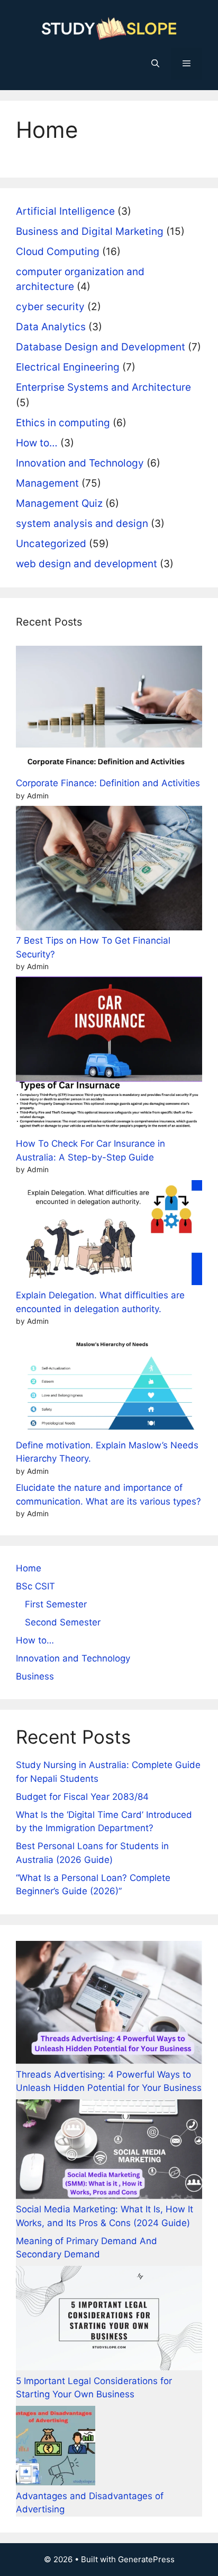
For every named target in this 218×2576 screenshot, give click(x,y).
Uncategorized (51, 544)
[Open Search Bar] (155, 64)
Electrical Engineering (68, 367)
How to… (37, 443)
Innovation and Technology (80, 463)
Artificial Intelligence (65, 211)
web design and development (87, 564)
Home (29, 1568)
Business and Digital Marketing (90, 231)
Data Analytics (51, 327)
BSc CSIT (35, 1586)
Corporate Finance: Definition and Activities (108, 783)
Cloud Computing (58, 252)
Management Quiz (59, 503)
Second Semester (63, 1622)
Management (47, 483)
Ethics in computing (63, 423)
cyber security (50, 307)
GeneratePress (146, 2559)
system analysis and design (82, 524)
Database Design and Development (101, 347)
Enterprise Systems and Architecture (103, 387)
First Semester (56, 1604)
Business (35, 1676)
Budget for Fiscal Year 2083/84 (82, 1797)
